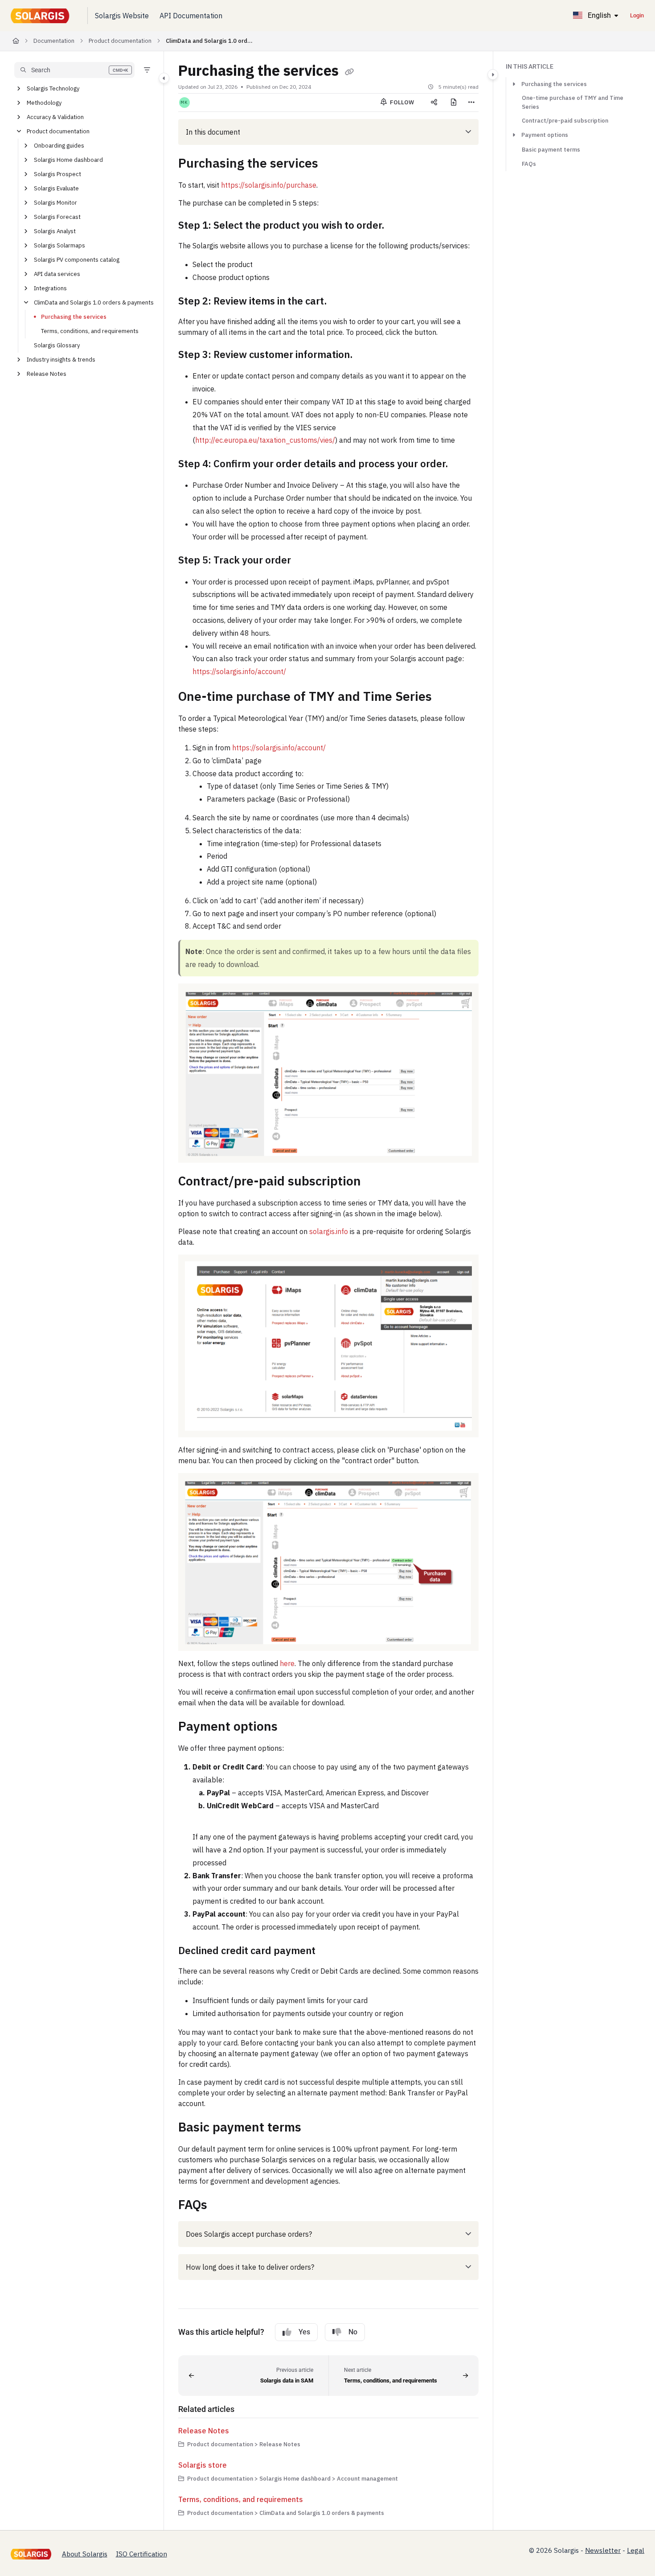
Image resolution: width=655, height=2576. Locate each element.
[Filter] (147, 70)
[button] (74, 70)
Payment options (545, 135)
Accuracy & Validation (55, 117)
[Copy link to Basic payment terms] (315, 2128)
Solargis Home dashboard (68, 160)
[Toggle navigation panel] (164, 78)
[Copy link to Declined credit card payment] (330, 1951)
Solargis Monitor (55, 203)
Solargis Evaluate (56, 188)
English (598, 15)
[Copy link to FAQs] (221, 2206)
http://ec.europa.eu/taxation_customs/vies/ (265, 440)
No (353, 2332)
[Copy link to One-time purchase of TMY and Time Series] (446, 698)
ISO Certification (141, 2554)
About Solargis (85, 2554)
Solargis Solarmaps (59, 245)
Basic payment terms (551, 150)
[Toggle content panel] (493, 74)
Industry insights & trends (61, 360)
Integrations (50, 288)
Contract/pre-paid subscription (565, 121)
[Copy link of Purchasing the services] (349, 72)
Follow (401, 102)
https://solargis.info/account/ (239, 671)
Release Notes (47, 374)
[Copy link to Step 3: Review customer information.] (369, 355)
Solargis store (203, 2465)
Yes (304, 2332)
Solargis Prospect (57, 174)
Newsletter (603, 2550)
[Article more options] (471, 103)
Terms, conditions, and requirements (90, 331)
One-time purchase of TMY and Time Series (573, 102)
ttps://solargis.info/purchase (271, 185)
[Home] (42, 16)
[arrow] (514, 84)
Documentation (54, 41)
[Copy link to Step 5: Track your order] (305, 561)
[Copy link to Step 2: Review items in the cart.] (344, 302)
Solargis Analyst (55, 231)
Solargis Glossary (57, 345)
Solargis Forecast (57, 217)
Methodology (44, 103)
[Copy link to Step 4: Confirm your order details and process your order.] (463, 465)
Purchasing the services (74, 317)
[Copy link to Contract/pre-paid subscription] (375, 1182)
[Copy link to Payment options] (292, 1728)
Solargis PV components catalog (77, 260)
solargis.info (329, 1231)
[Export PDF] (454, 103)
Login (637, 15)
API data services (57, 274)
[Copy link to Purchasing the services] (332, 165)
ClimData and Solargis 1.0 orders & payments (210, 41)
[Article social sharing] (434, 103)
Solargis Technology (53, 88)
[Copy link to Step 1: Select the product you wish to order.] (399, 226)
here (287, 1663)
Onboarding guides (59, 146)
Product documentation (120, 41)
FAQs (529, 164)
